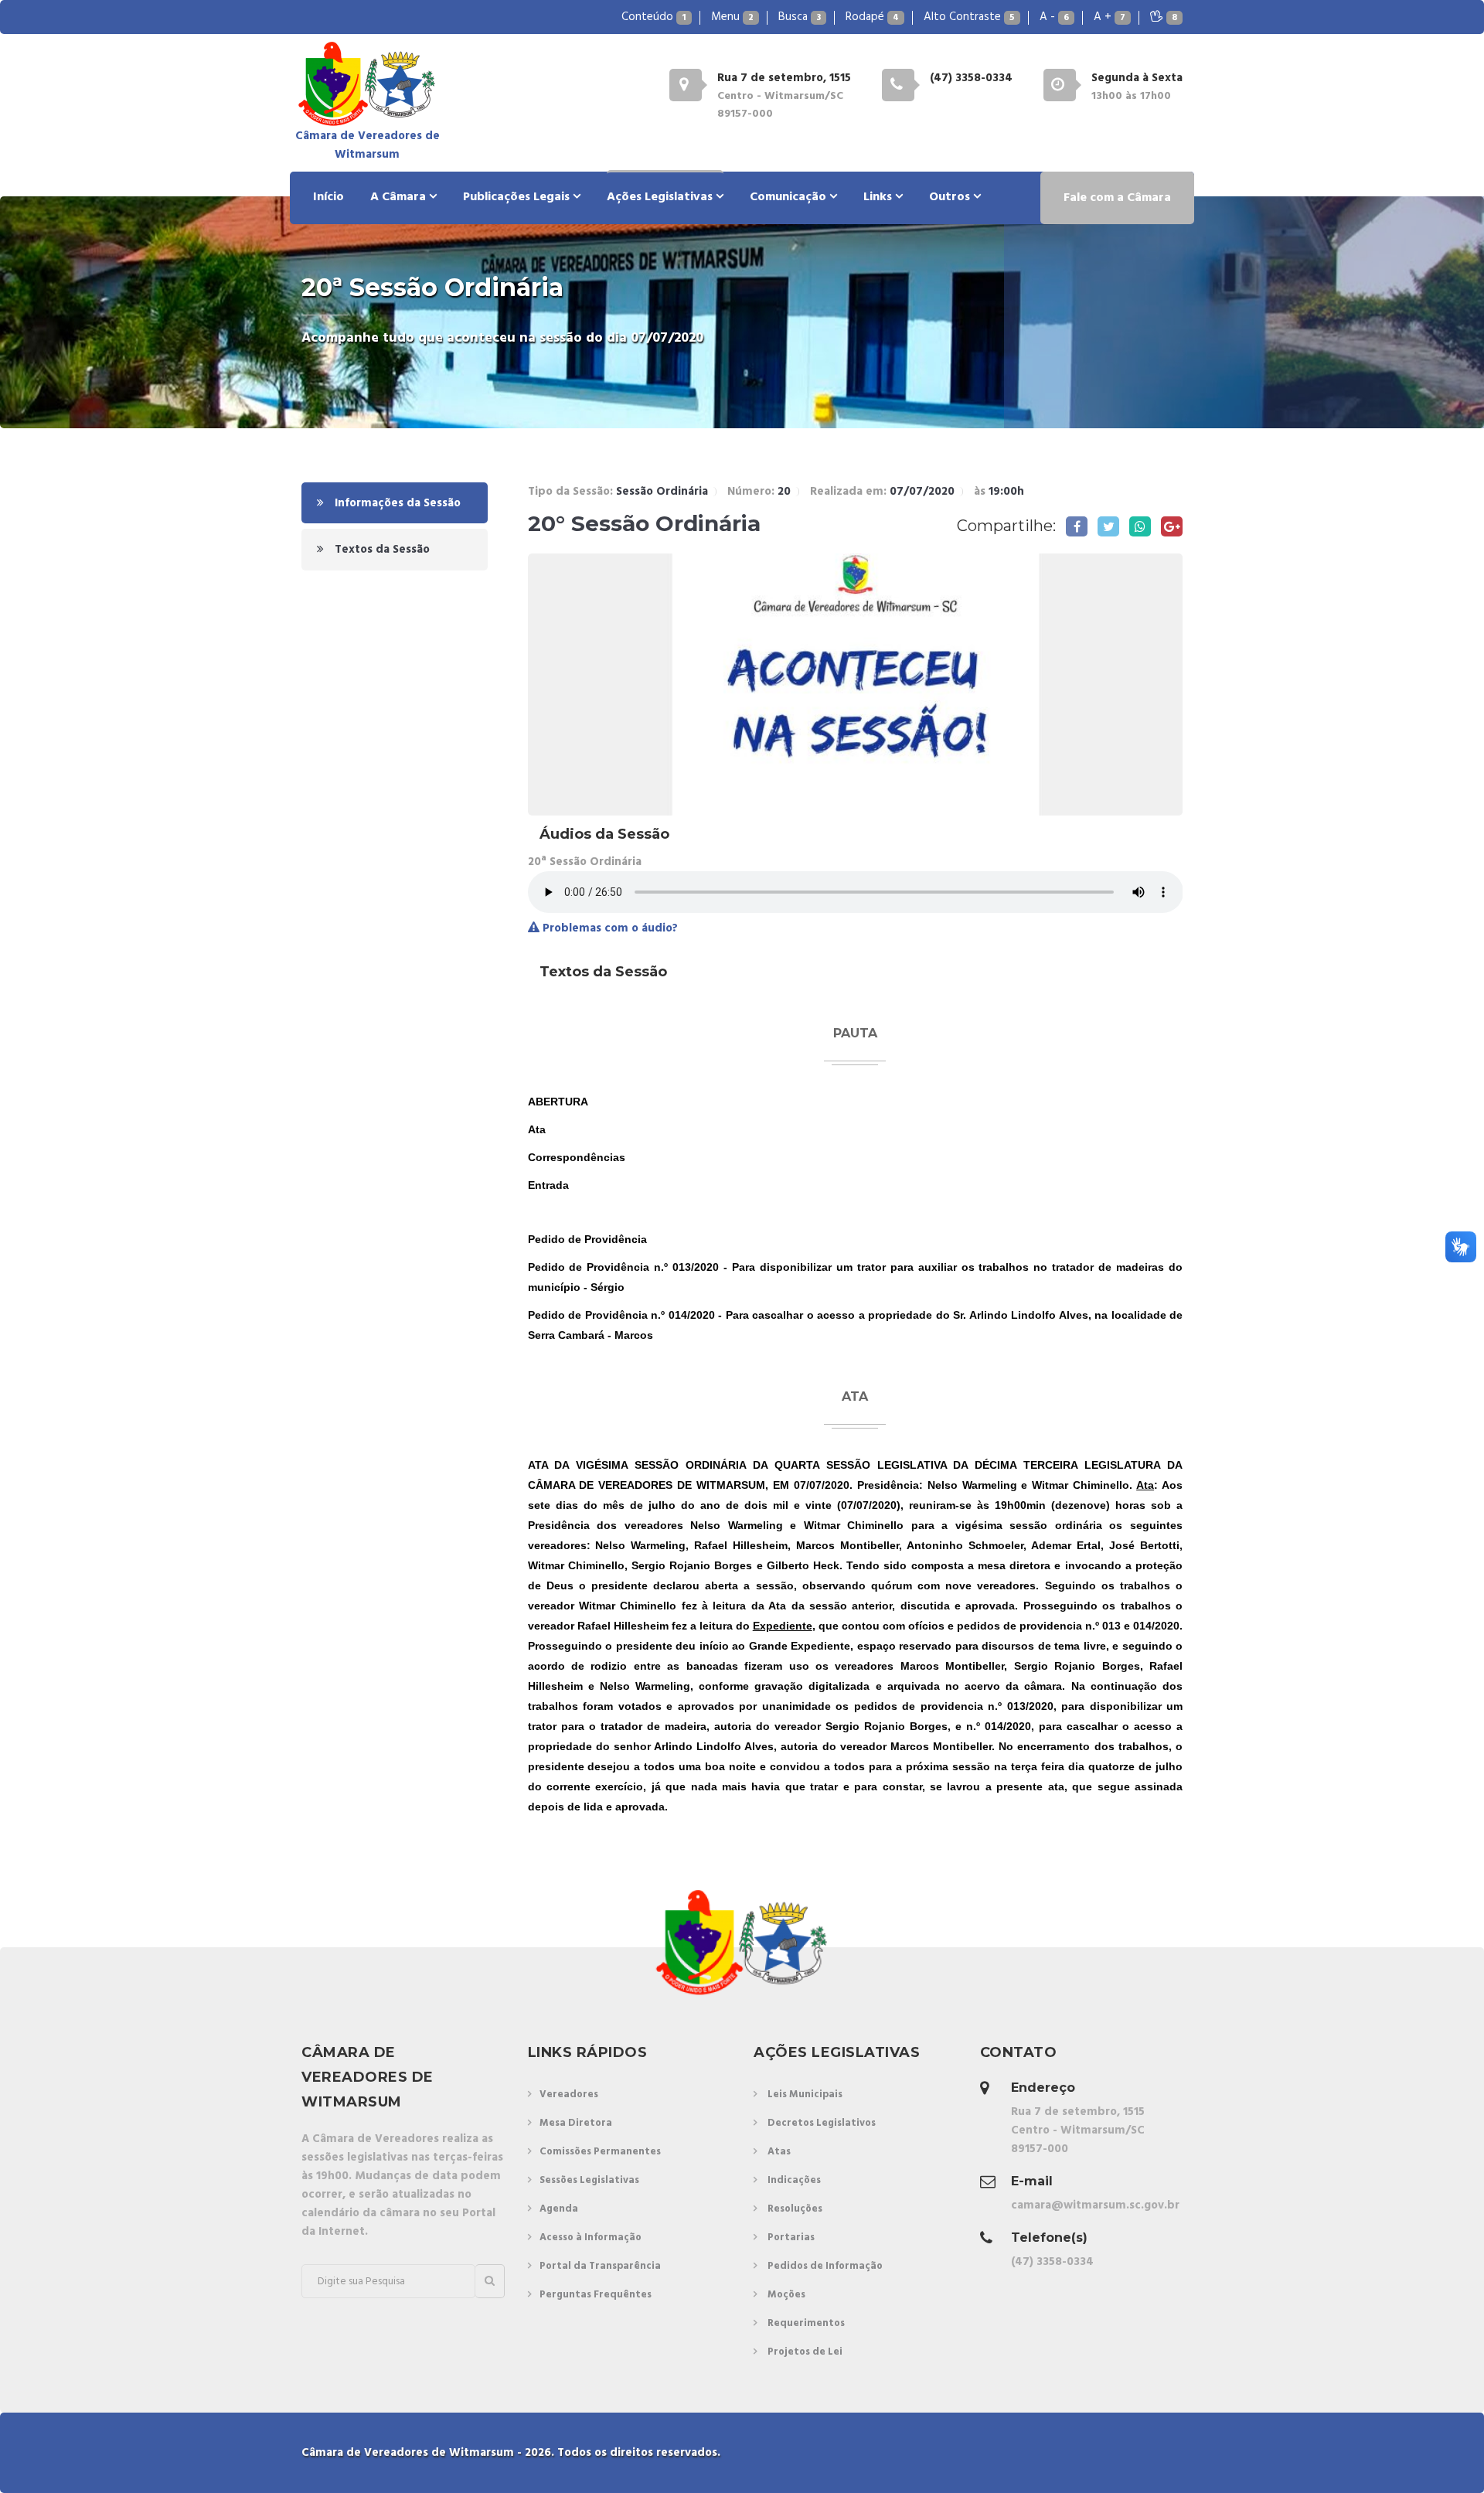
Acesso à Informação (591, 2238)
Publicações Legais (518, 197)
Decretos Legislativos (822, 2123)
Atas (779, 2152)
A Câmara (400, 197)
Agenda (559, 2209)
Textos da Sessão (381, 550)
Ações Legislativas (661, 197)
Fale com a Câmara (1117, 198)
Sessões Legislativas (589, 2180)
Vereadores (569, 2095)
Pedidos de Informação (825, 2266)
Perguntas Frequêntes (596, 2295)
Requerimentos (806, 2323)
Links (879, 197)
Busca (800, 17)
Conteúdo (654, 17)
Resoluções (795, 2209)
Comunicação (790, 197)
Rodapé (872, 17)
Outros (951, 197)
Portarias (791, 2238)
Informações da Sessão (396, 503)
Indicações (794, 2180)
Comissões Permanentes (600, 2152)
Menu (732, 17)
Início (328, 197)
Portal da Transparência (600, 2266)
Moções (786, 2295)
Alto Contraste (969, 17)
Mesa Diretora (576, 2123)
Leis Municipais (805, 2095)
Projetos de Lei (805, 2352)
